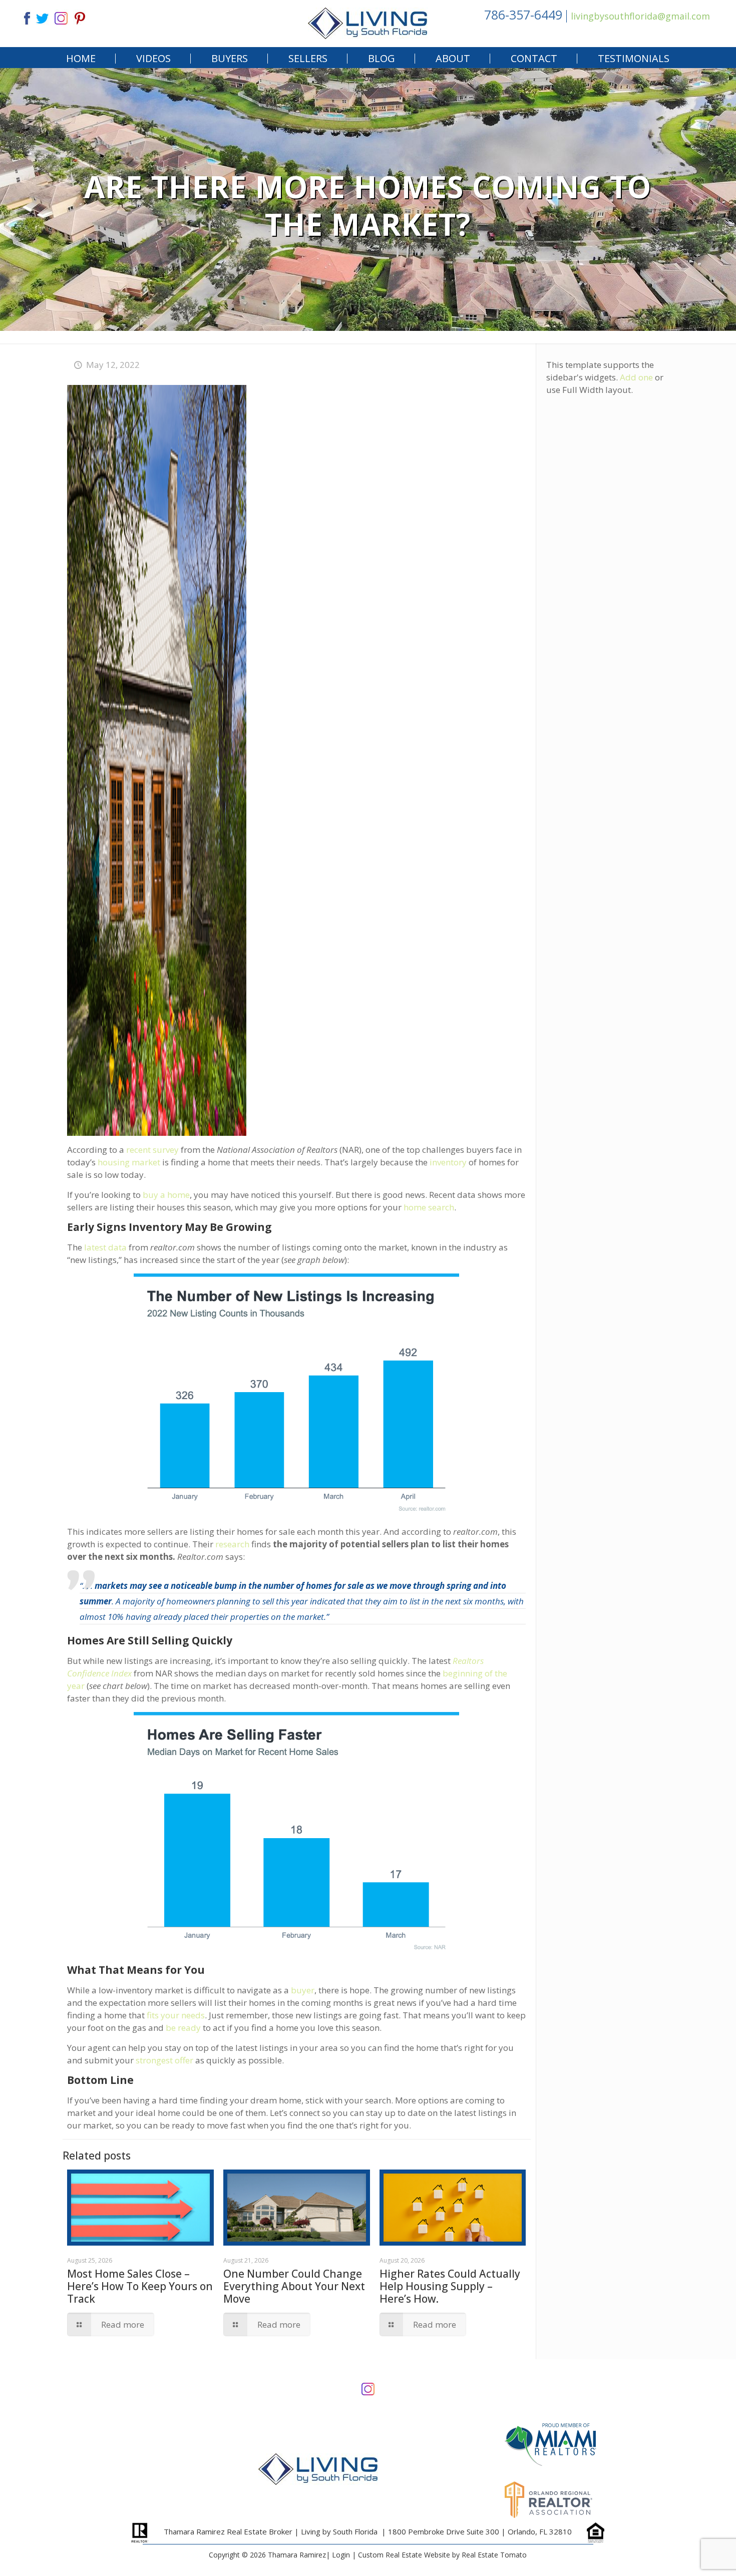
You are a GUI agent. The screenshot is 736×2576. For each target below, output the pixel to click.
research (232, 1544)
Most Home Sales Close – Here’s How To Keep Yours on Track (140, 2286)
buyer (303, 1990)
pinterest (80, 17)
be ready (183, 2028)
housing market (129, 1162)
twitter (42, 17)
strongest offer (164, 2060)
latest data (105, 1247)
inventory (448, 1162)
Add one (636, 377)
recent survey (152, 1150)
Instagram (368, 2388)
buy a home (166, 1195)
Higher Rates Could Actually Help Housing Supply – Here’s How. (450, 2286)
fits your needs (176, 2015)
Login (341, 2555)
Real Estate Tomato (494, 2555)
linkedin (61, 17)
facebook (23, 17)
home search (429, 1207)
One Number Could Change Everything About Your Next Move (294, 2286)
